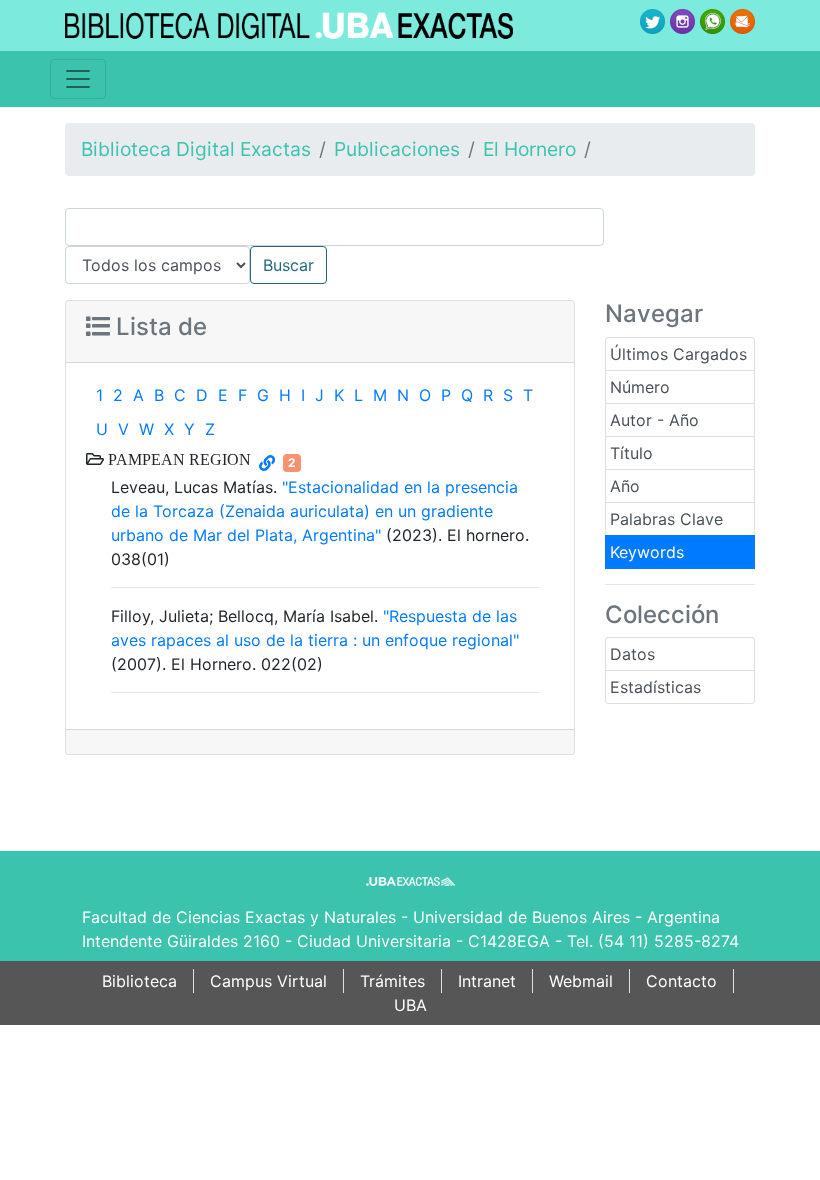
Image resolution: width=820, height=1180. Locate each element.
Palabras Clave (666, 519)
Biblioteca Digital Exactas (196, 149)
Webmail (581, 981)
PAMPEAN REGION (177, 459)
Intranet (487, 981)
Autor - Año (654, 420)
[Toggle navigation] (78, 79)
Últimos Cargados (678, 354)
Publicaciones (397, 149)
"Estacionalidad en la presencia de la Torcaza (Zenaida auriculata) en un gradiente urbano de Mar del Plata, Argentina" (314, 511)
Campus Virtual (268, 981)
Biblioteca (139, 981)
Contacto (681, 981)
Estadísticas (655, 687)
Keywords (647, 552)
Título (631, 453)
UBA (410, 1005)
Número (640, 387)
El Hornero (529, 149)
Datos (632, 654)
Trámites (392, 981)
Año (625, 486)
